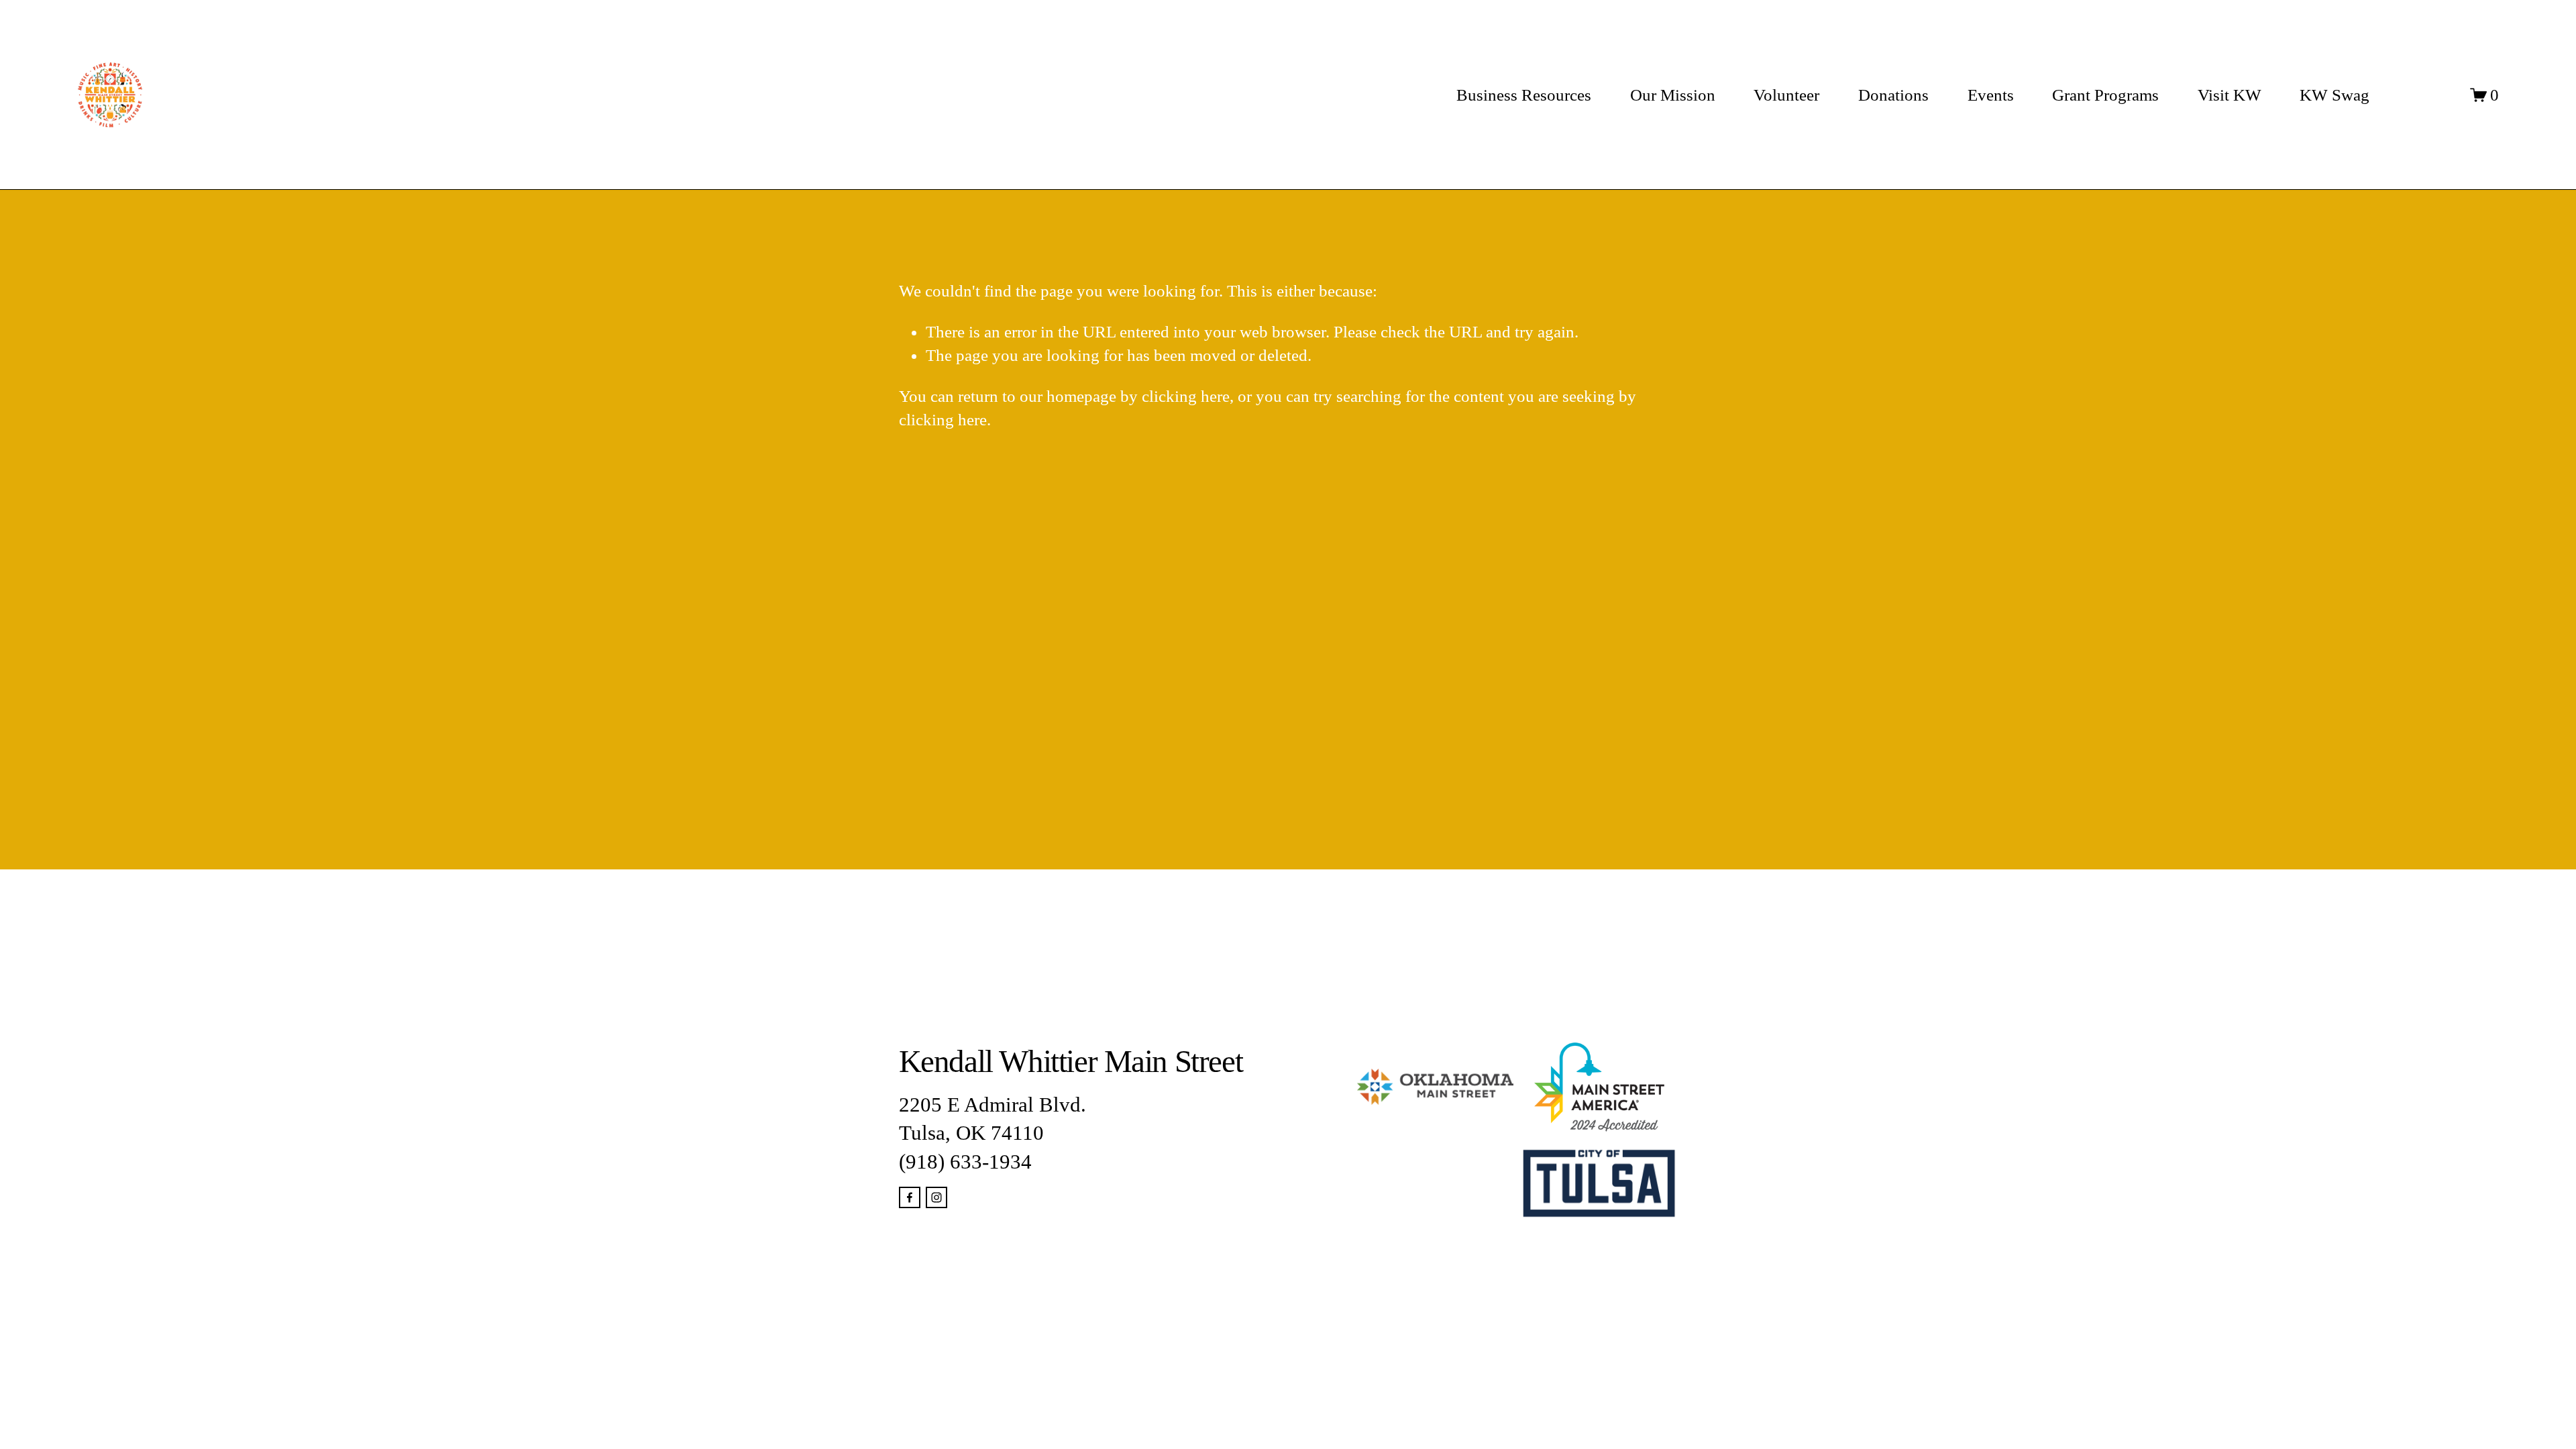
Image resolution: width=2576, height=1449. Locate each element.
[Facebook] (910, 1197)
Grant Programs (2105, 95)
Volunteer (1786, 95)
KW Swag (2334, 95)
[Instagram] (936, 1197)
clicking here (1186, 396)
